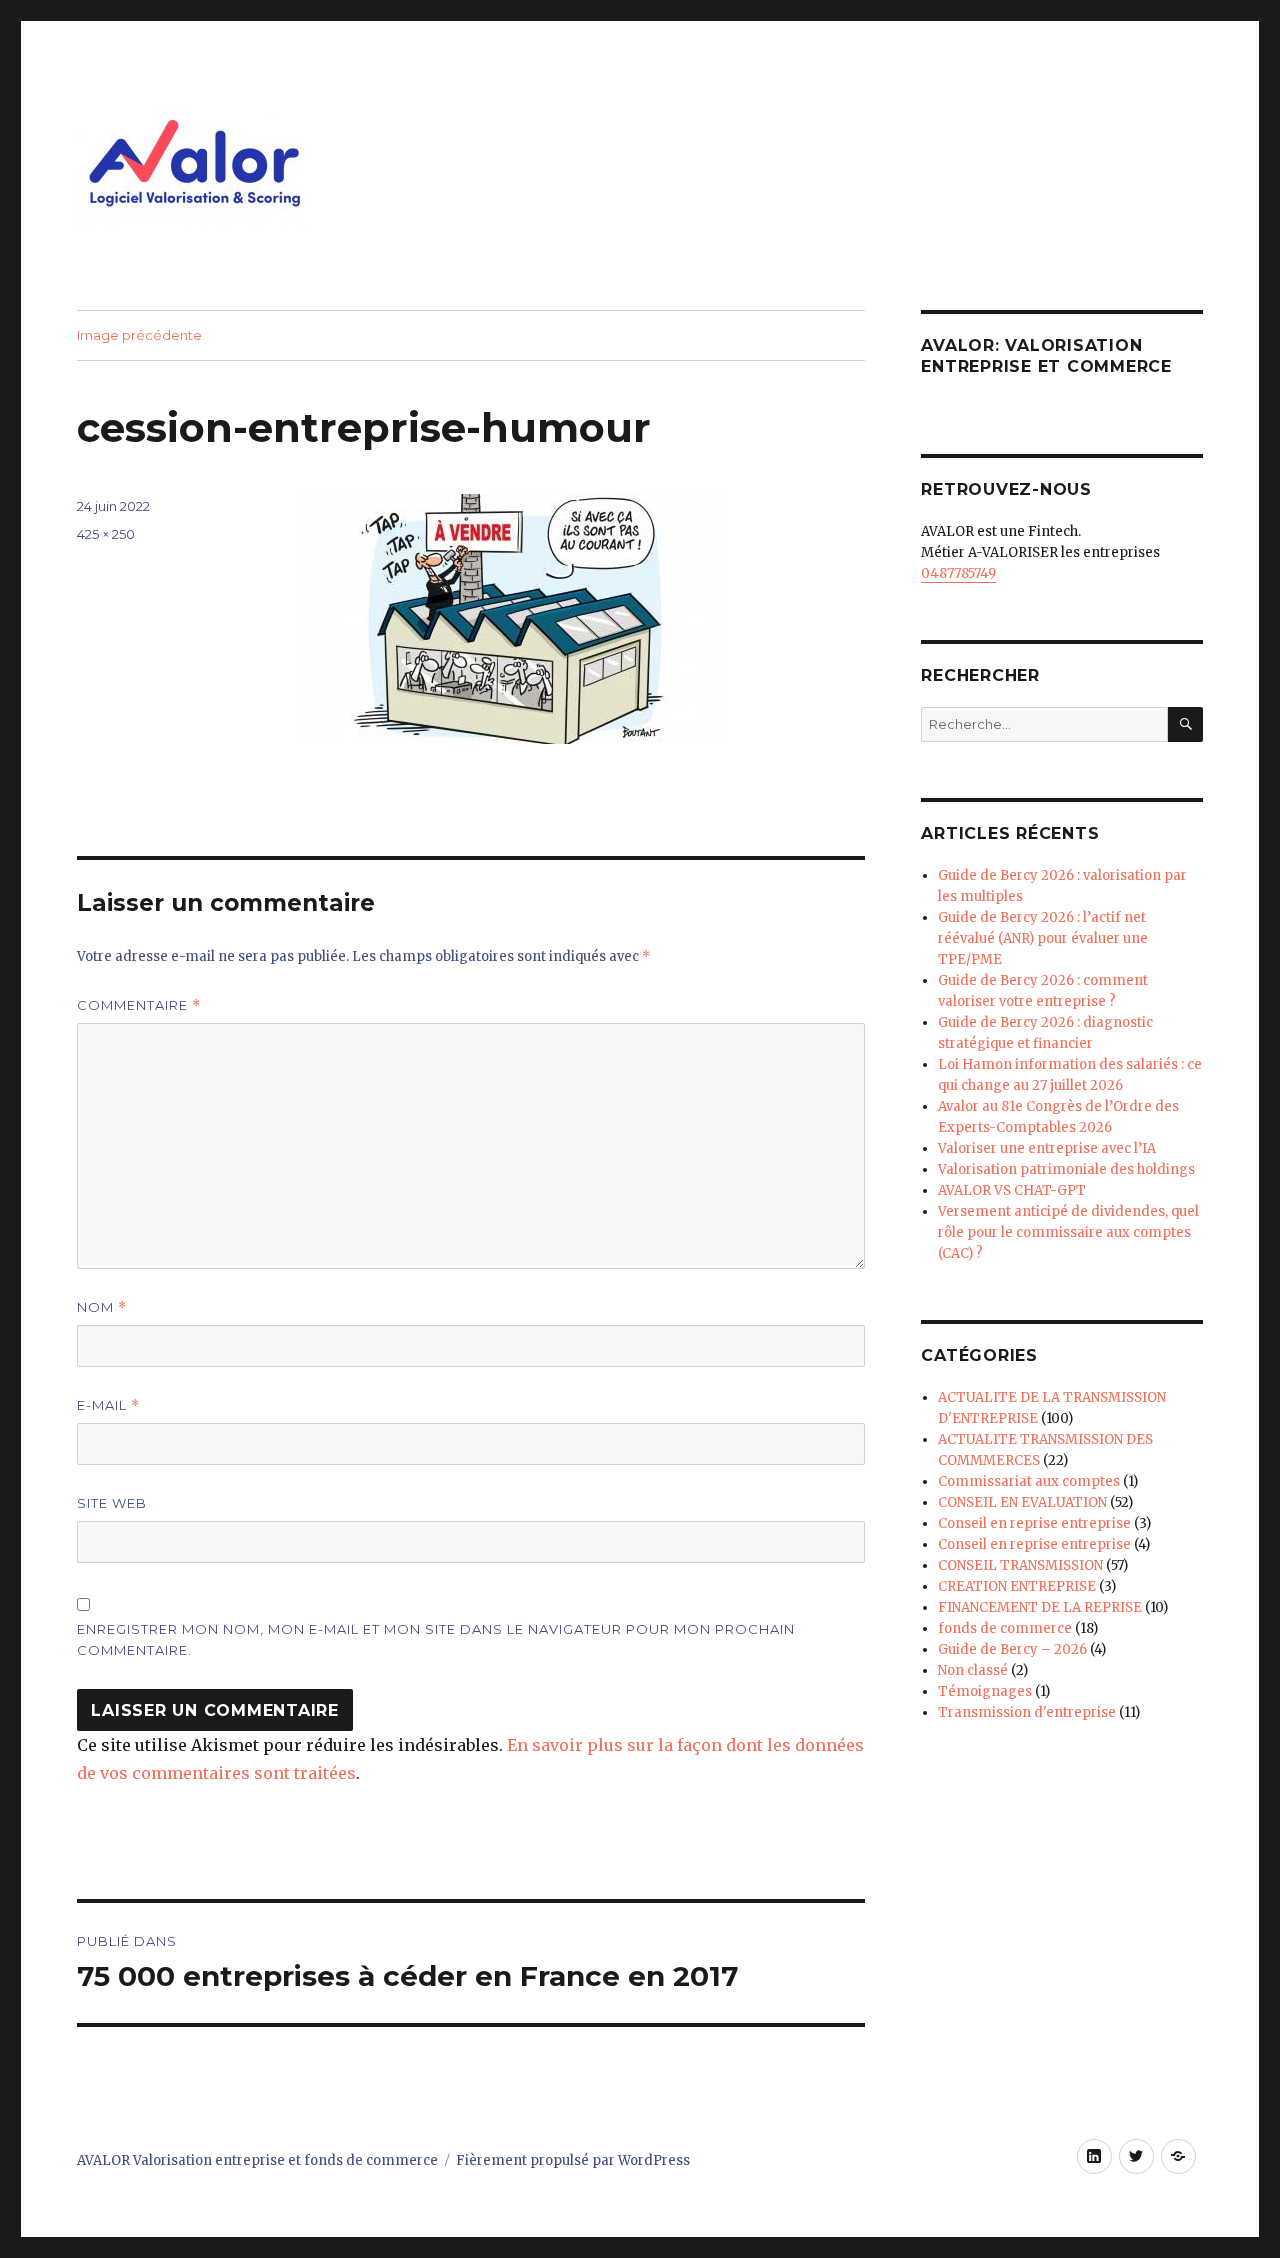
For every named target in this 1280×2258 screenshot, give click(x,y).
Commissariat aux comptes (1029, 1481)
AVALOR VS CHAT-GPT (1012, 1190)
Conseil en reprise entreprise (1034, 1523)
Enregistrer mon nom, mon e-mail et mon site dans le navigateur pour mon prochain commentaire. (436, 1639)
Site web (112, 1503)
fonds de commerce (1005, 1628)
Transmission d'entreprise (1027, 1712)
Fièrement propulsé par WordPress (573, 2160)
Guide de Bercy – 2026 (1012, 1649)
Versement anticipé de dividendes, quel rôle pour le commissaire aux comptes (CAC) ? (1068, 1232)
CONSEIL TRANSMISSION (1020, 1565)
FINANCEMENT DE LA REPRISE (1040, 1607)
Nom (102, 1307)
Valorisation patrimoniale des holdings (1066, 1169)
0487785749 (958, 573)
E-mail (108, 1405)
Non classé (973, 1670)
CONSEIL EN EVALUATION (1022, 1502)
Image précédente (139, 335)
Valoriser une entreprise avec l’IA (1047, 1148)
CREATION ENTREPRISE (1017, 1586)
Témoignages (985, 1691)
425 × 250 (106, 534)
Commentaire (139, 1005)
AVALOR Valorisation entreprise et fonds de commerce (257, 2160)
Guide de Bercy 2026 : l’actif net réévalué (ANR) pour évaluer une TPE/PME (1043, 938)
